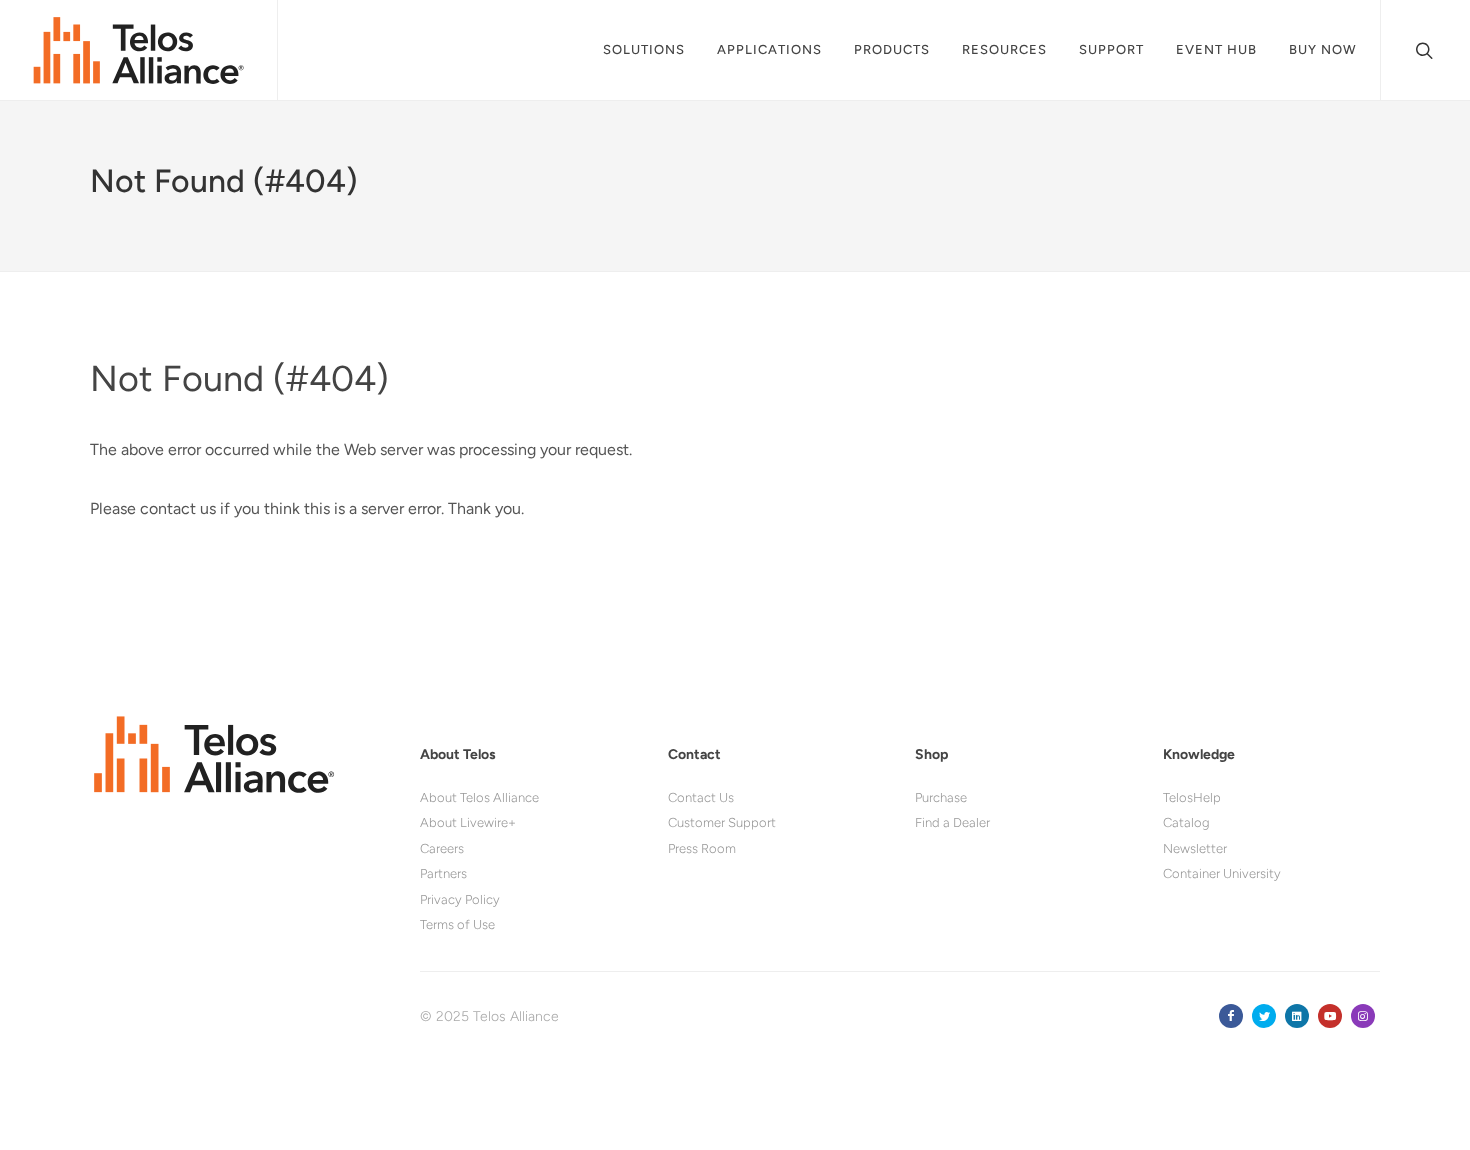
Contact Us (701, 797)
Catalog (1186, 822)
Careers (442, 848)
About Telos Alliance (479, 797)
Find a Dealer (952, 822)
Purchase (941, 797)
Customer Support (722, 822)
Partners (443, 873)
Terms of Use (457, 924)
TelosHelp (1192, 797)
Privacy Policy (460, 899)
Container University (1222, 873)
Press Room (702, 848)
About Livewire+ (468, 822)
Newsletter (1195, 848)
